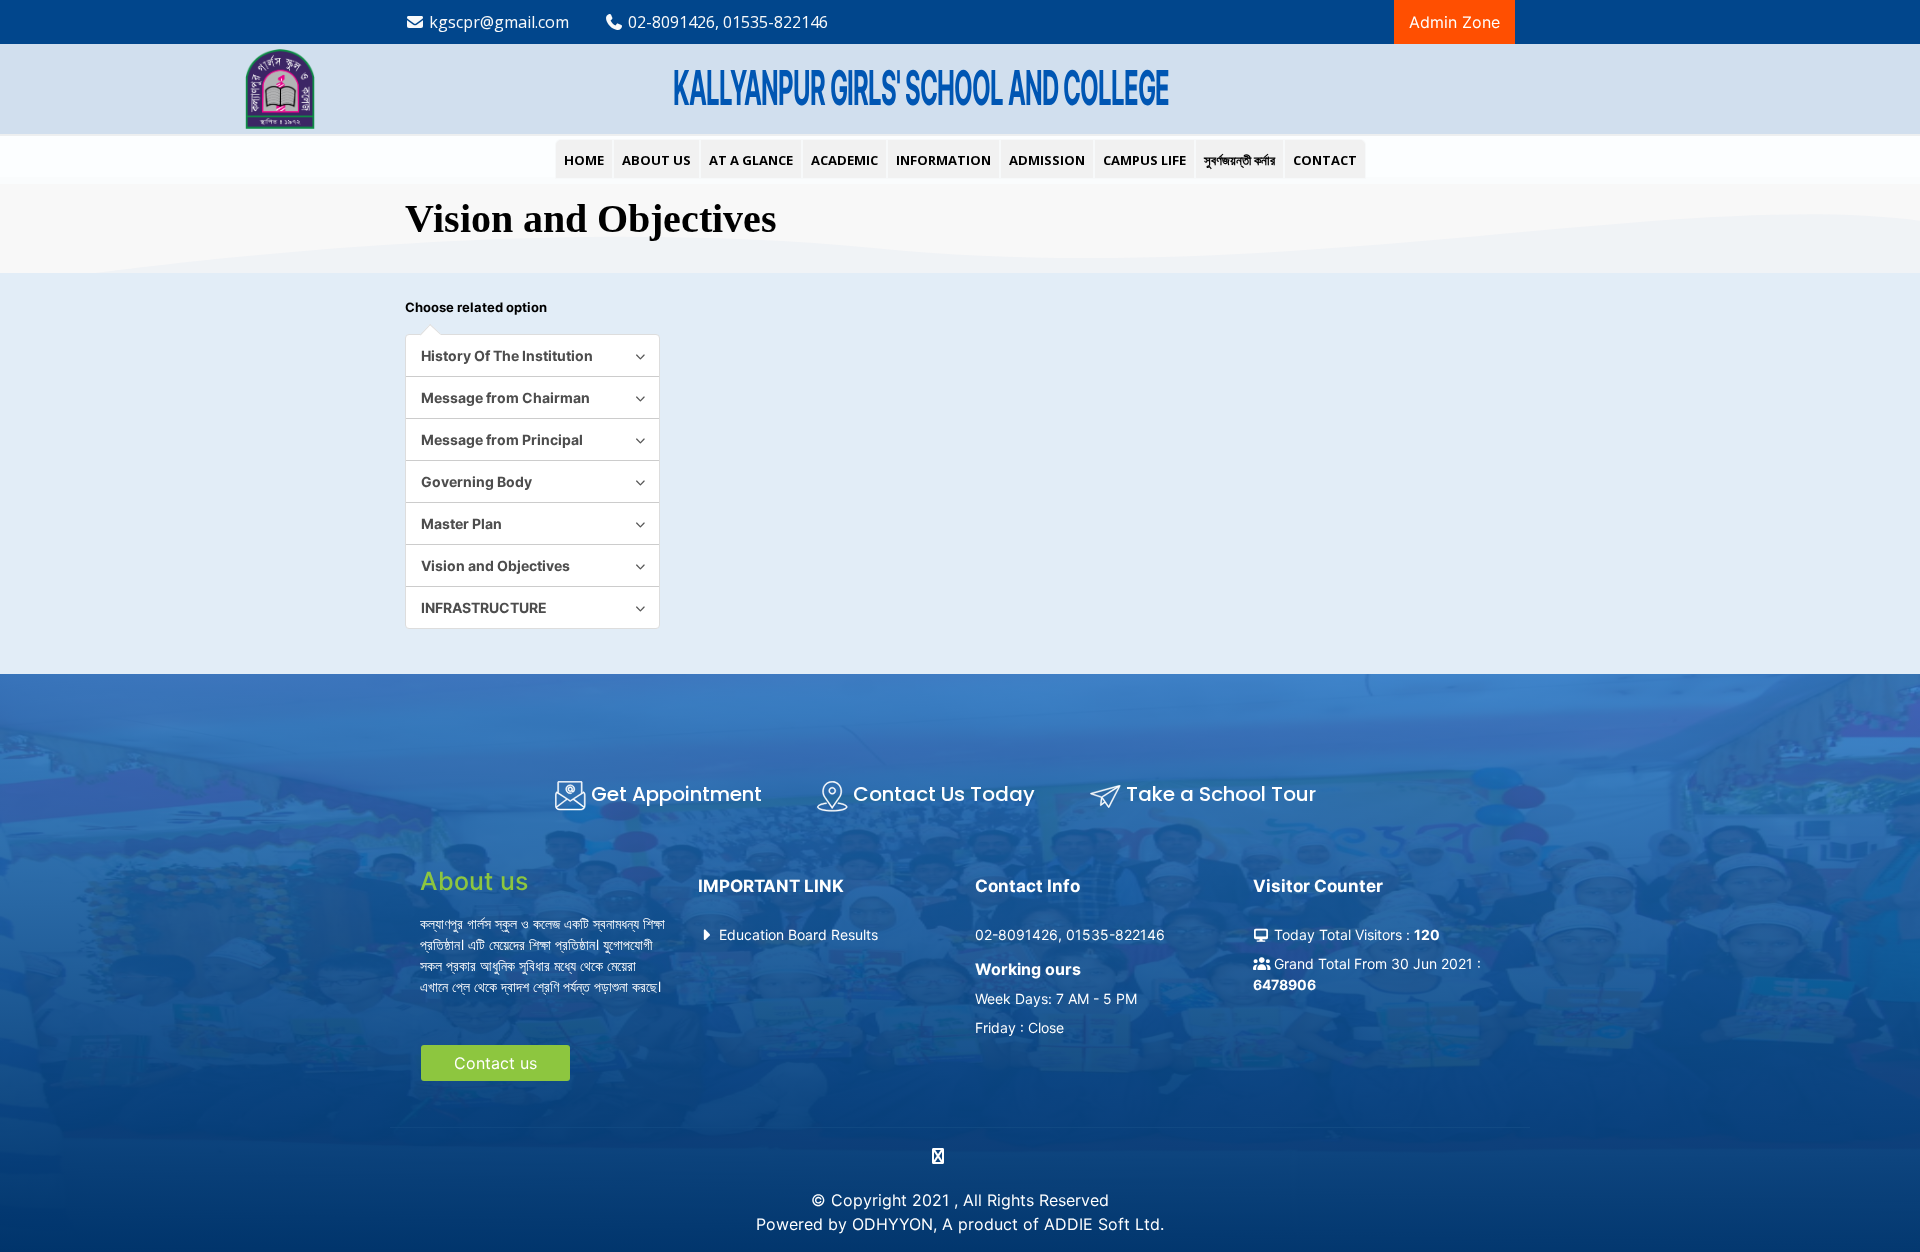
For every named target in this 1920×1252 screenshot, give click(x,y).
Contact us (495, 1063)
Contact (1325, 160)
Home (584, 160)
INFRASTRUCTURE (484, 607)
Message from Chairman (505, 397)
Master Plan (461, 523)
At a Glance (751, 160)
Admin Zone (1454, 22)
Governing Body (476, 481)
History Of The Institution (507, 355)
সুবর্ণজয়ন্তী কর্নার (1239, 160)
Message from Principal (502, 439)
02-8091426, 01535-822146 (726, 22)
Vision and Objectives (495, 565)
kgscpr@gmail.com (497, 22)
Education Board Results (796, 934)
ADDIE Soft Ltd (1102, 1224)
